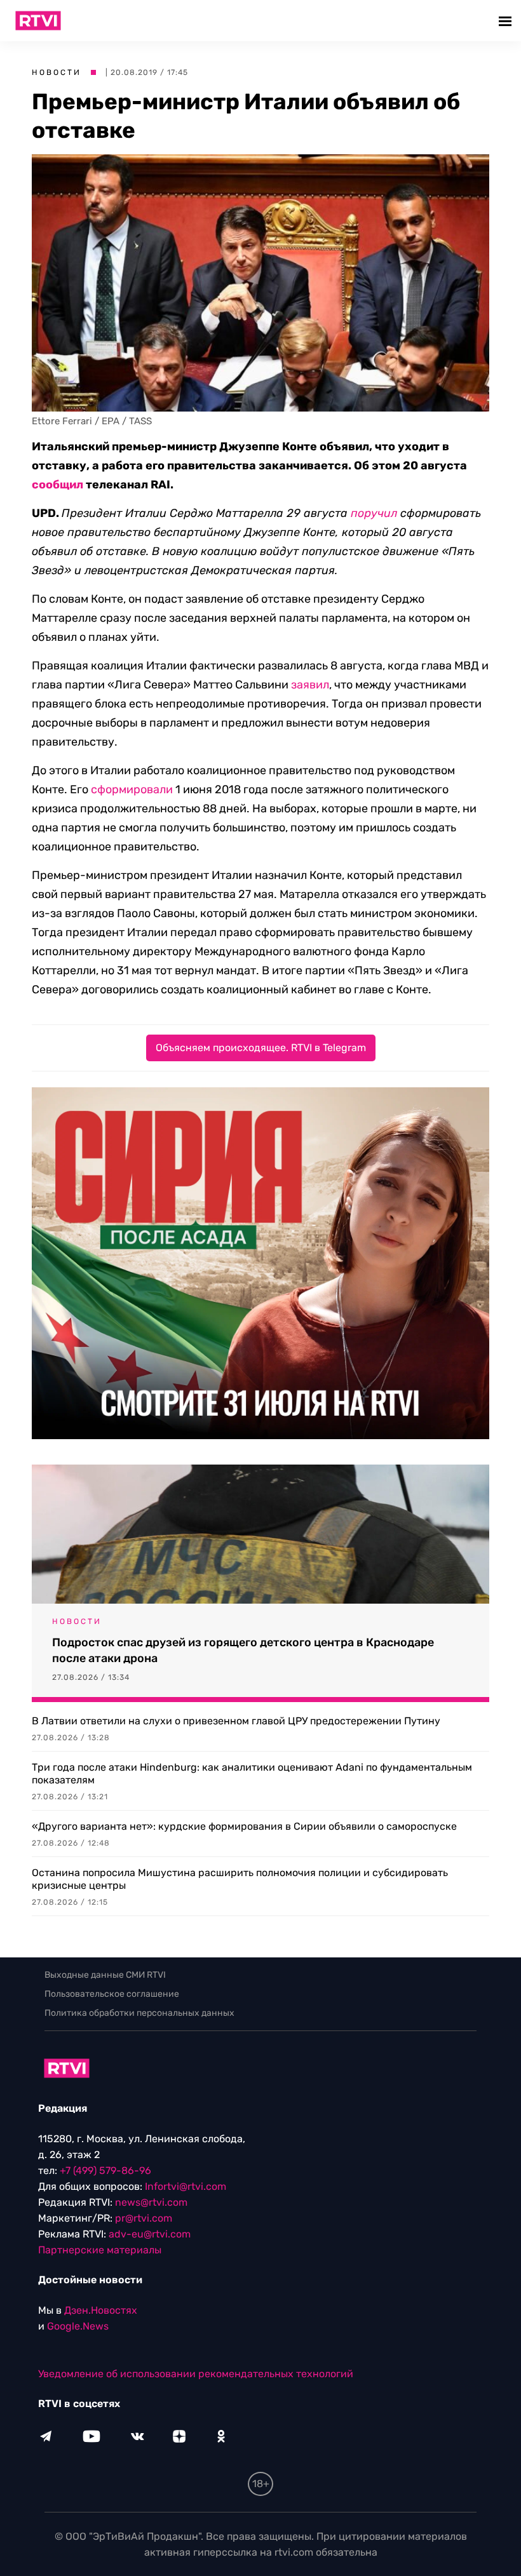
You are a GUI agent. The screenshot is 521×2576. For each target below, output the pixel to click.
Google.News (78, 2326)
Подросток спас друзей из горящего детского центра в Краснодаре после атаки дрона (243, 1650)
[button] (507, 21)
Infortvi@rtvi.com (186, 2186)
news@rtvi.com (151, 2202)
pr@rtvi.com (144, 2218)
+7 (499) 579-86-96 (105, 2170)
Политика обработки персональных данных (139, 2013)
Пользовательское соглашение (112, 1994)
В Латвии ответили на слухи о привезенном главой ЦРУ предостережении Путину (236, 1721)
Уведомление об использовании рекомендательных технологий (196, 2374)
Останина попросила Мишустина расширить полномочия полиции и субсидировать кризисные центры (240, 1879)
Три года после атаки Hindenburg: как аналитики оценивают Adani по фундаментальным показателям (252, 1774)
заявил (310, 685)
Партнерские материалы (100, 2250)
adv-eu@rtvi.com (150, 2234)
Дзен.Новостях (101, 2310)
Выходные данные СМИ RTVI (105, 1975)
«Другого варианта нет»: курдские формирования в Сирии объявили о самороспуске (244, 1826)
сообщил (58, 485)
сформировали (132, 789)
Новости (57, 72)
